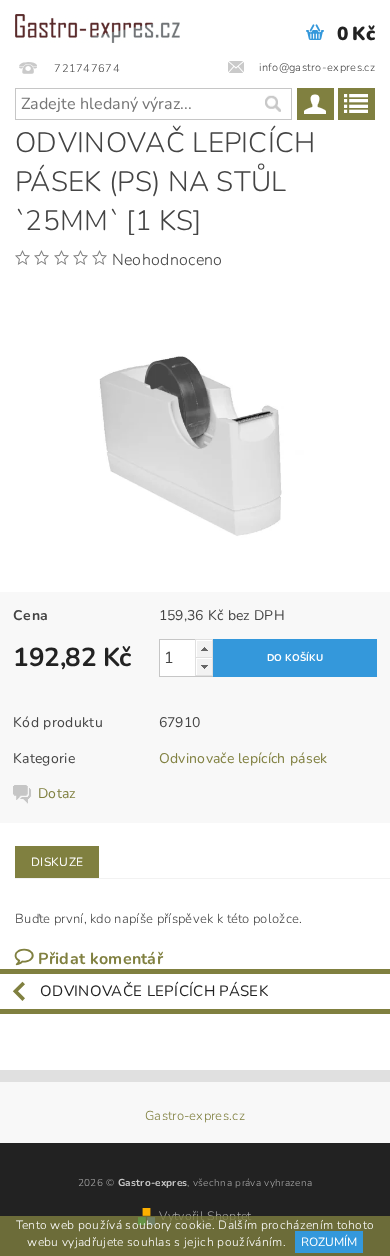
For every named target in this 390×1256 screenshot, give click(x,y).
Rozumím (329, 1242)
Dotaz (57, 794)
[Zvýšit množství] (204, 648)
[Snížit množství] (204, 666)
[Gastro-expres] (97, 26)
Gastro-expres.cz (195, 1116)
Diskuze (57, 862)
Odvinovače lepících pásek (243, 758)
